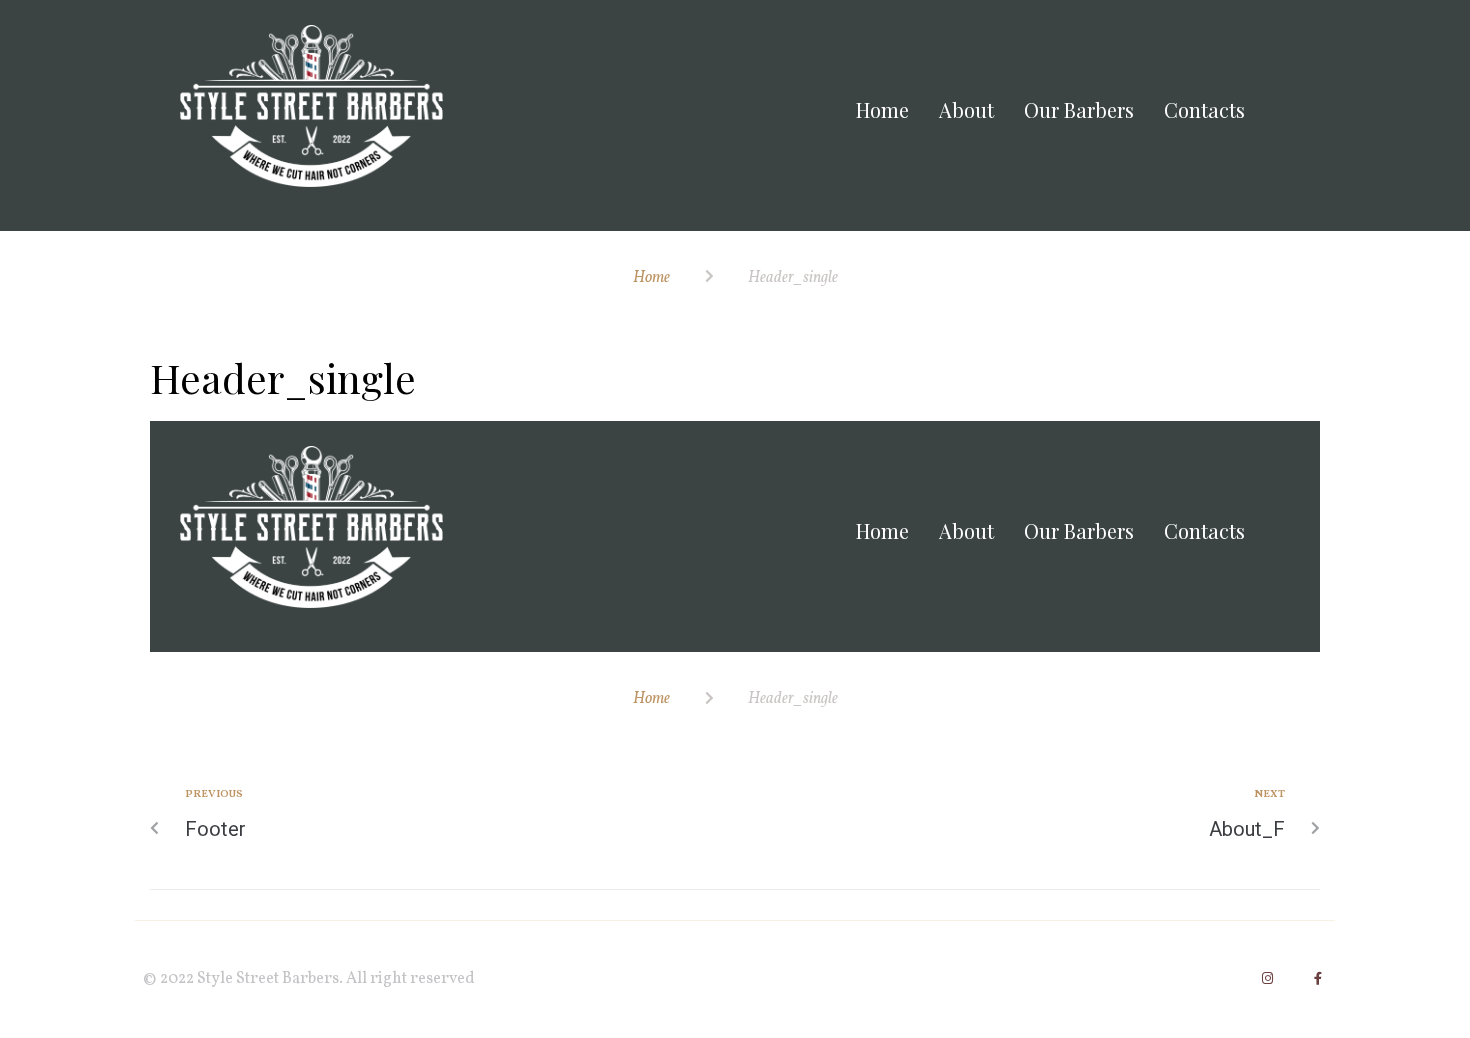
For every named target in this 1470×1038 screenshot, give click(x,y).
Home (651, 278)
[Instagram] (1267, 978)
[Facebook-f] (1317, 978)
